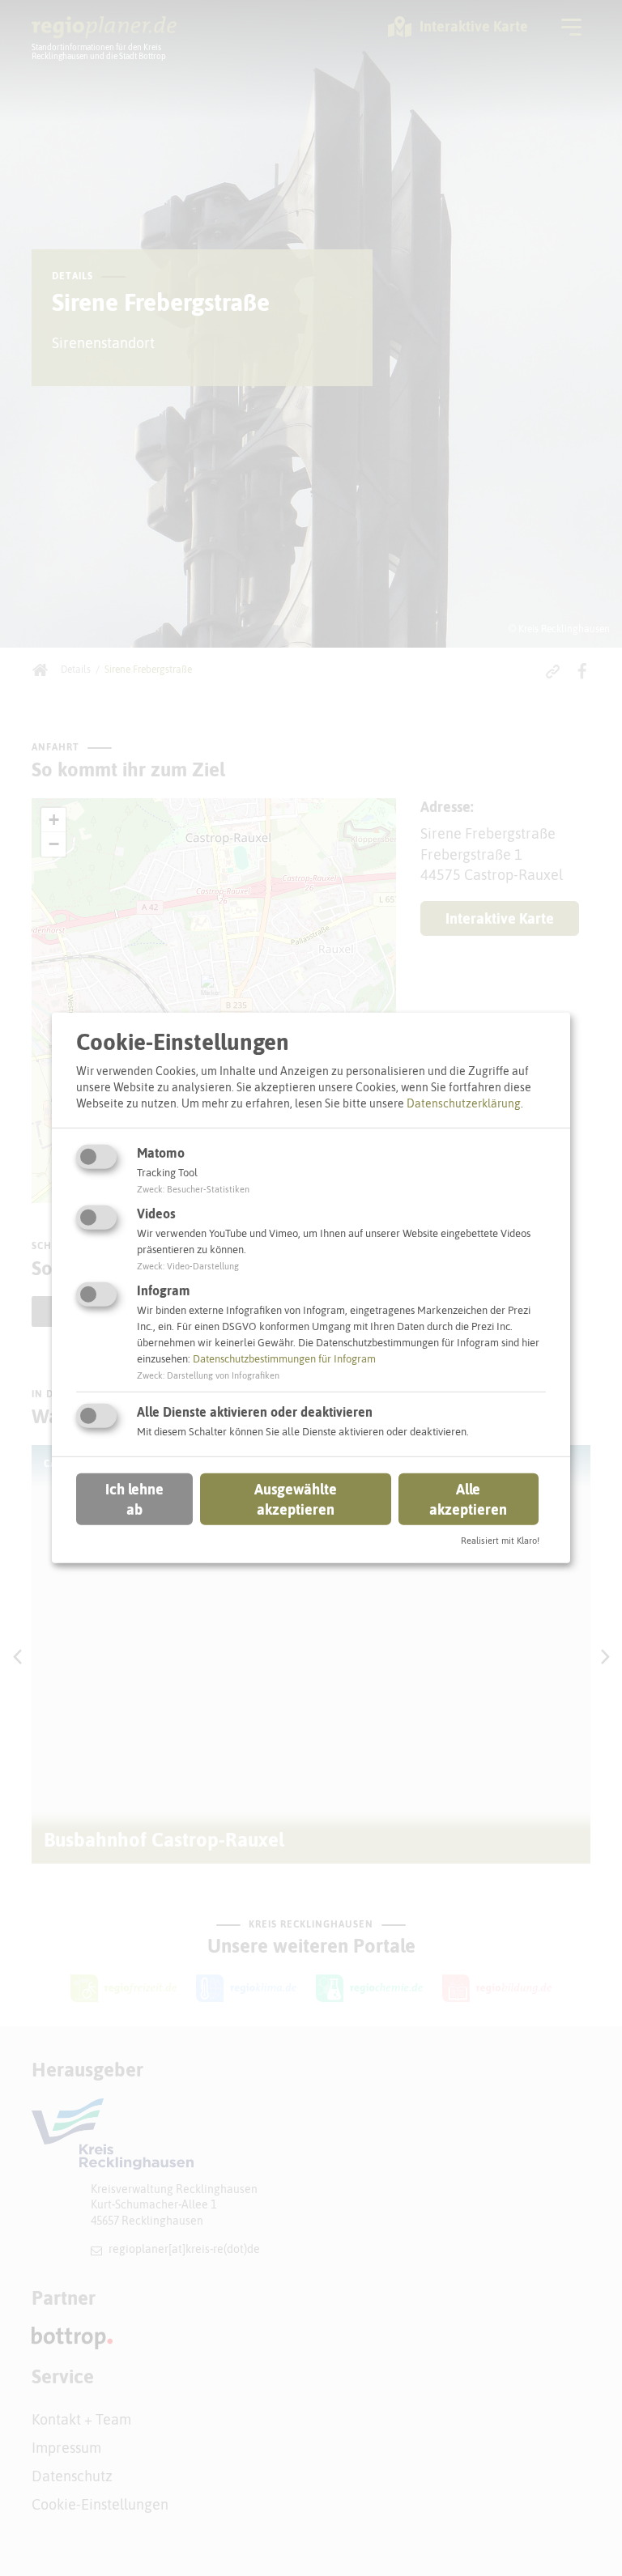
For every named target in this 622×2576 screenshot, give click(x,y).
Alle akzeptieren (468, 1498)
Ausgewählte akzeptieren (296, 1498)
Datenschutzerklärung (464, 1103)
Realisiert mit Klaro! (500, 1541)
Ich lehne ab (134, 1498)
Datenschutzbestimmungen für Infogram (284, 1359)
